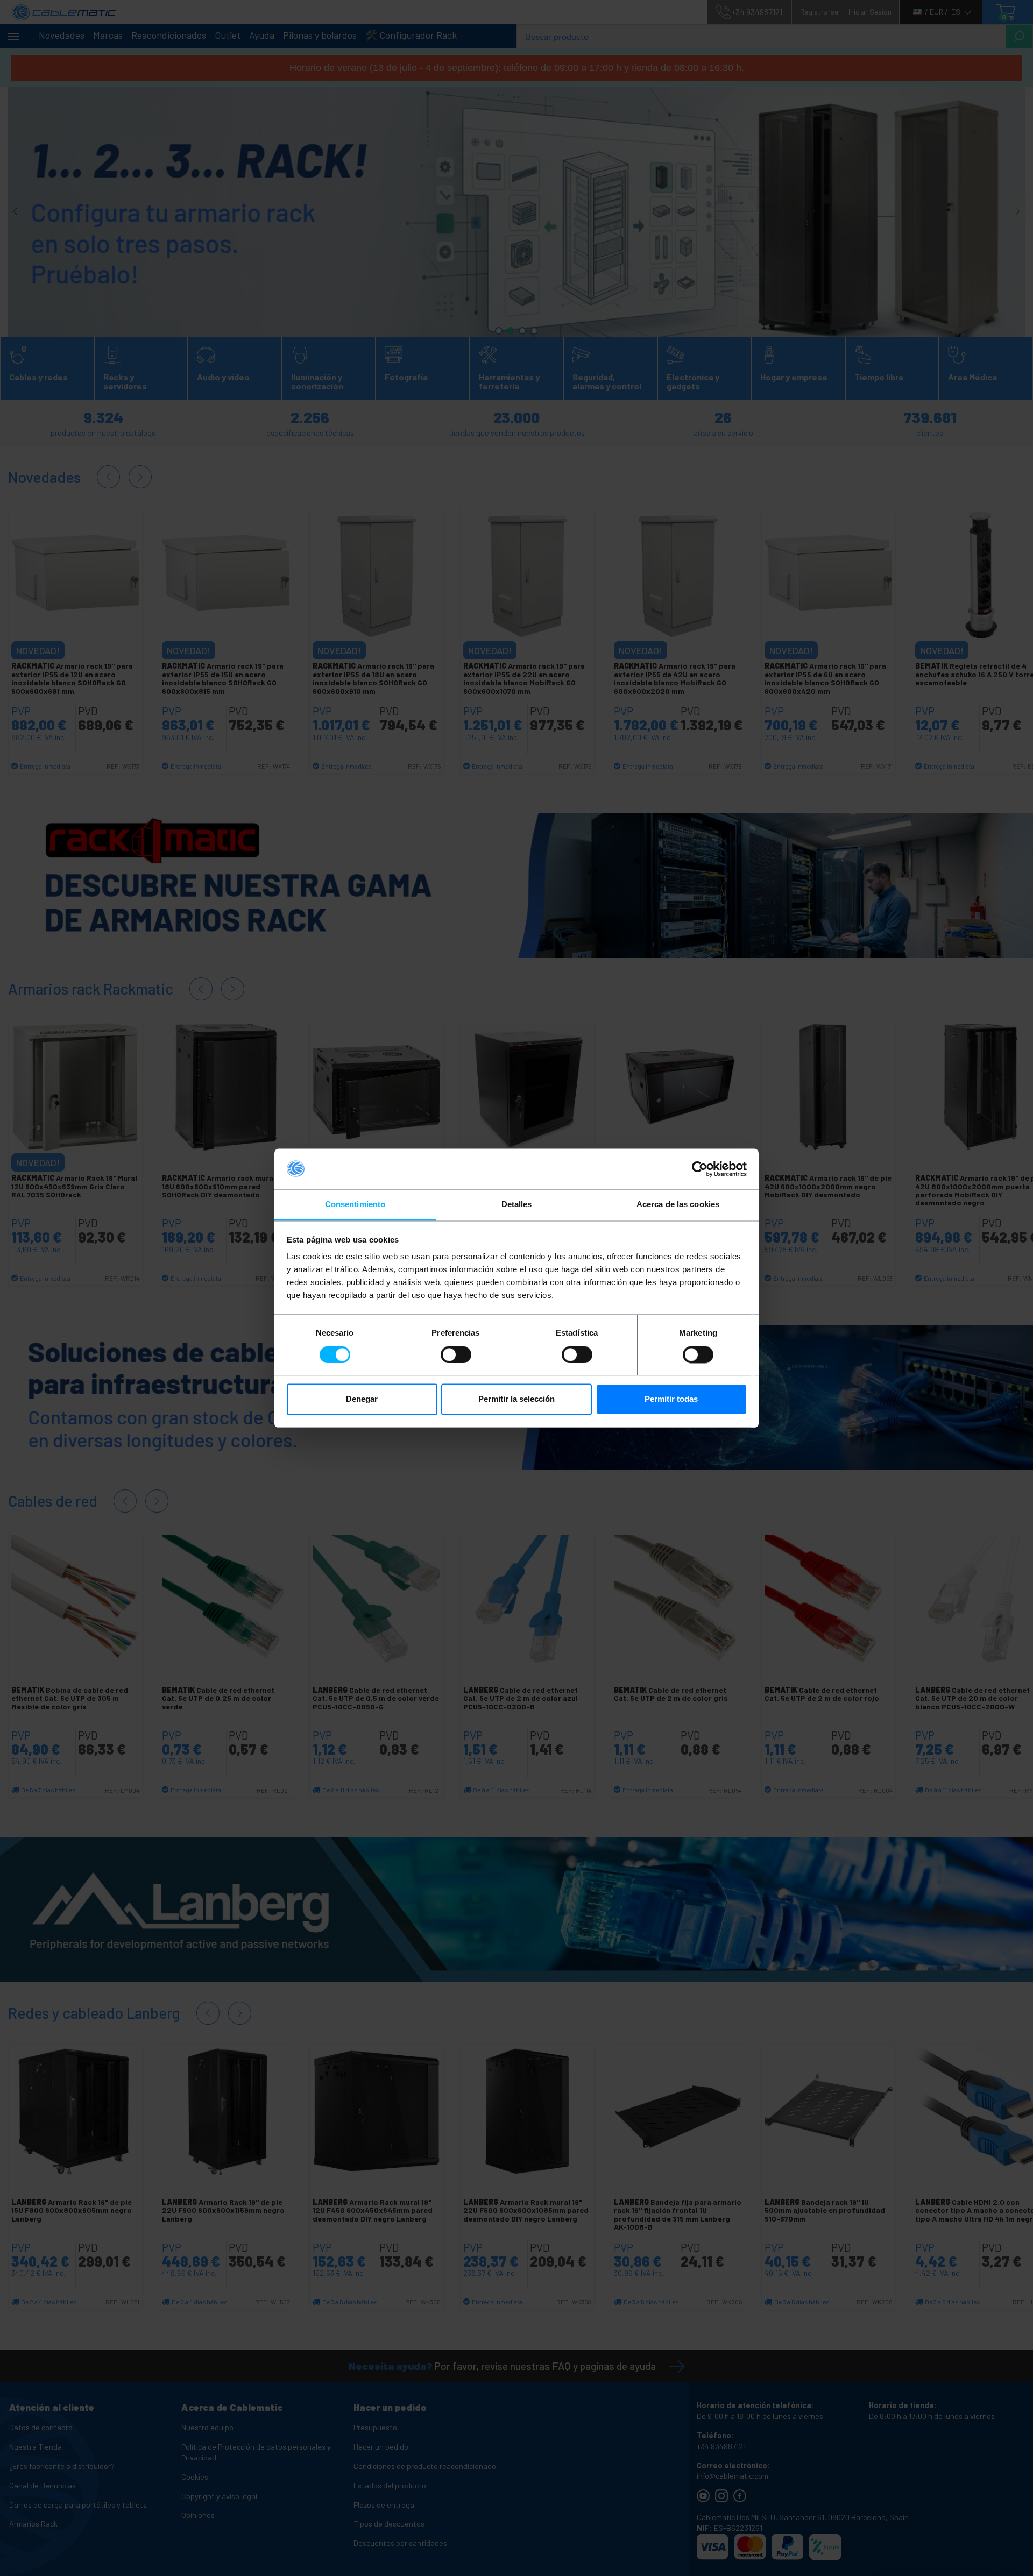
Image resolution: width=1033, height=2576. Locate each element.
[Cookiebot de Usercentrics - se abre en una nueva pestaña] (700, 1169)
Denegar (362, 1399)
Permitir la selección (516, 1399)
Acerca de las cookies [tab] (678, 1205)
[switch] (456, 1354)
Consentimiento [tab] (355, 1205)
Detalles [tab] (517, 1205)
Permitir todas (671, 1399)
